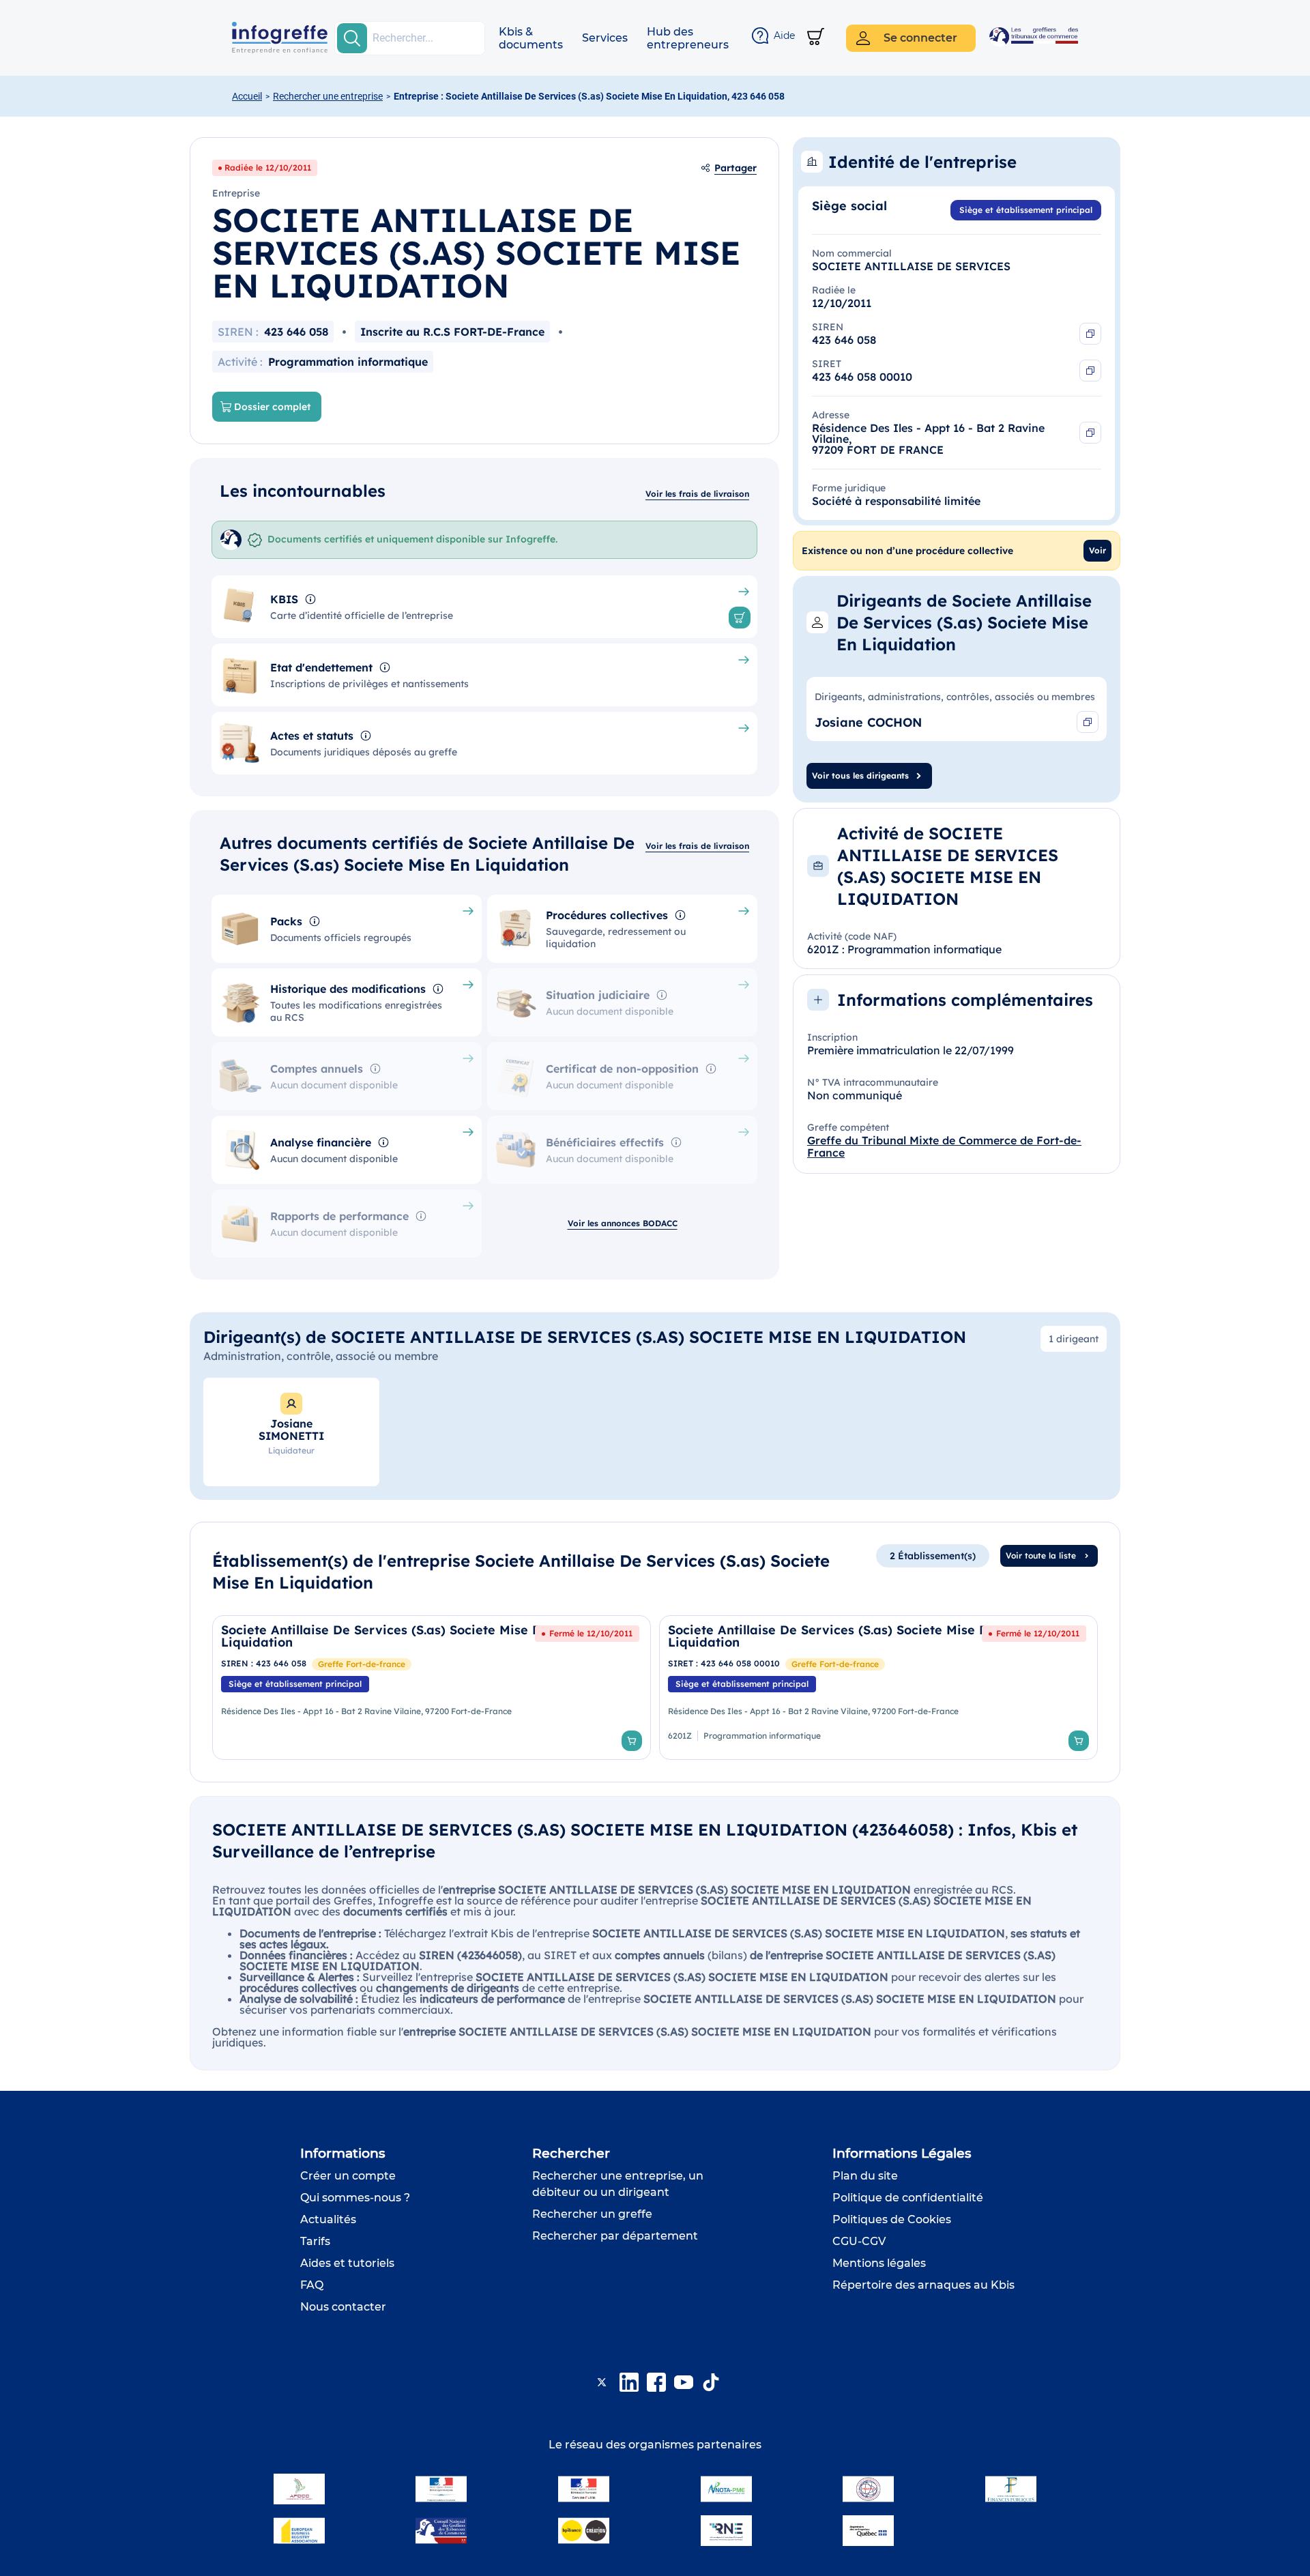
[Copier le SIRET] (1090, 371)
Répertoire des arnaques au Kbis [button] (923, 2285)
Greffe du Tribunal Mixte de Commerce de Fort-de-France (944, 1146)
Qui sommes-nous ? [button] (355, 2198)
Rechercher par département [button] (615, 2236)
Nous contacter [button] (343, 2307)
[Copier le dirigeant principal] (1088, 722)
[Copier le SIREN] (1090, 334)
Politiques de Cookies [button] (892, 2219)
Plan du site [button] (865, 2176)
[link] (432, 1688)
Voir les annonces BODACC (623, 1223)
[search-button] (352, 38)
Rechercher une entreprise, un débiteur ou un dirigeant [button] (618, 2184)
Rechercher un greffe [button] (592, 2214)
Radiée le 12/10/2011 (268, 168)
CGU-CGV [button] (859, 2241)
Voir (1097, 550)
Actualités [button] (328, 2219)
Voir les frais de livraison (697, 494)
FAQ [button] (312, 2285)
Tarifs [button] (315, 2241)
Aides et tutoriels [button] (347, 2263)
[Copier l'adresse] (1090, 433)
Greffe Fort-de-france (362, 1664)
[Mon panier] (816, 38)
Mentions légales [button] (879, 2263)
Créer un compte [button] (348, 2176)
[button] (531, 38)
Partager (736, 168)
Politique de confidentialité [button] (908, 2198)
